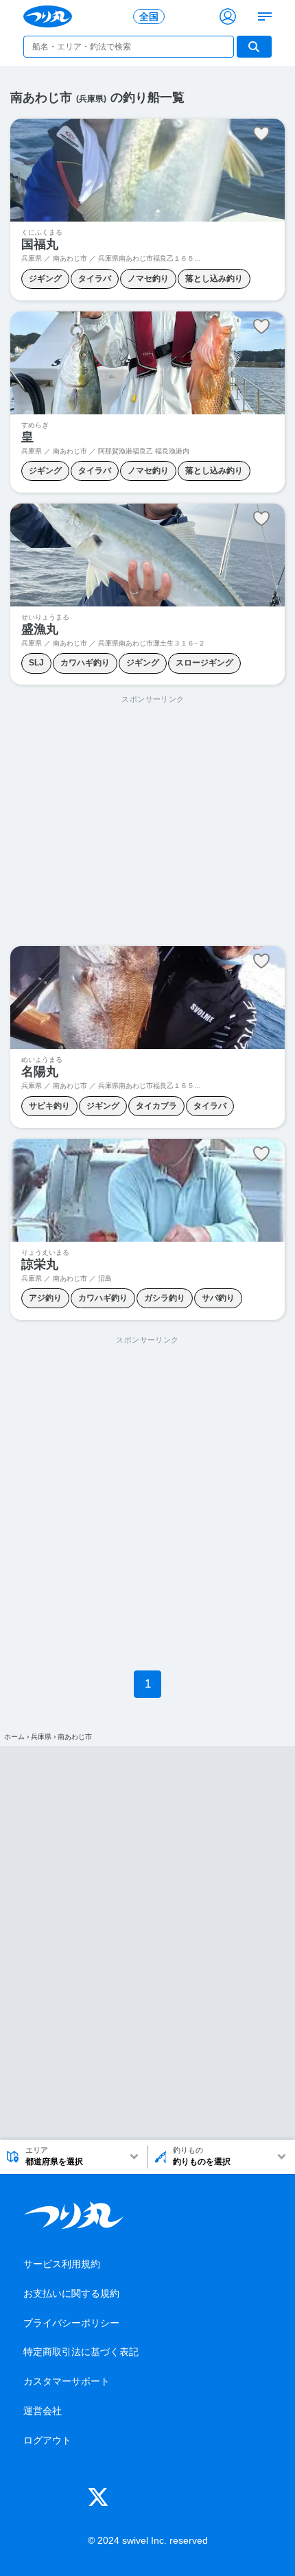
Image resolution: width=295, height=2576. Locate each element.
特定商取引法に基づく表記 (81, 2352)
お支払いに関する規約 (71, 2293)
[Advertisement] (153, 821)
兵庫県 (41, 1737)
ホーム (14, 1737)
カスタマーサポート (67, 2381)
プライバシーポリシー (71, 2323)
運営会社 (43, 2411)
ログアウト (47, 2440)
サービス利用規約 (62, 2264)
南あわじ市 (75, 1737)
